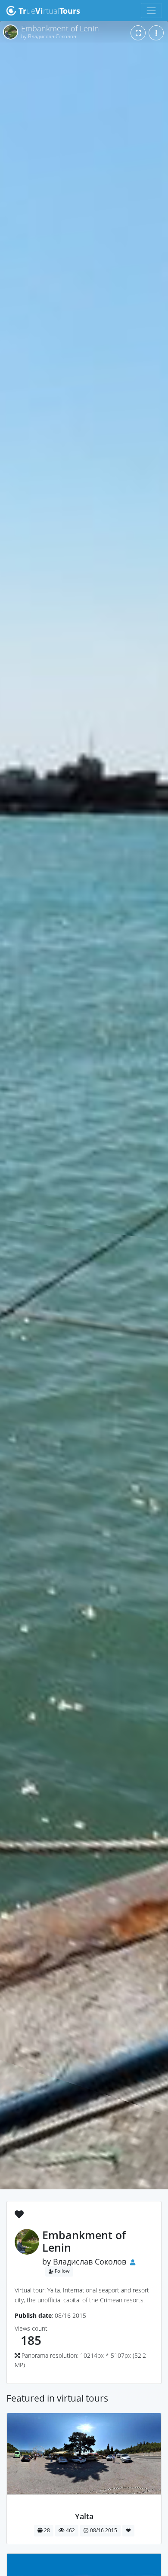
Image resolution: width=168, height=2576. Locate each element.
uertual (49, 11)
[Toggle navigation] (151, 11)
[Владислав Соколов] (84, 2507)
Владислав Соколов (90, 2262)
